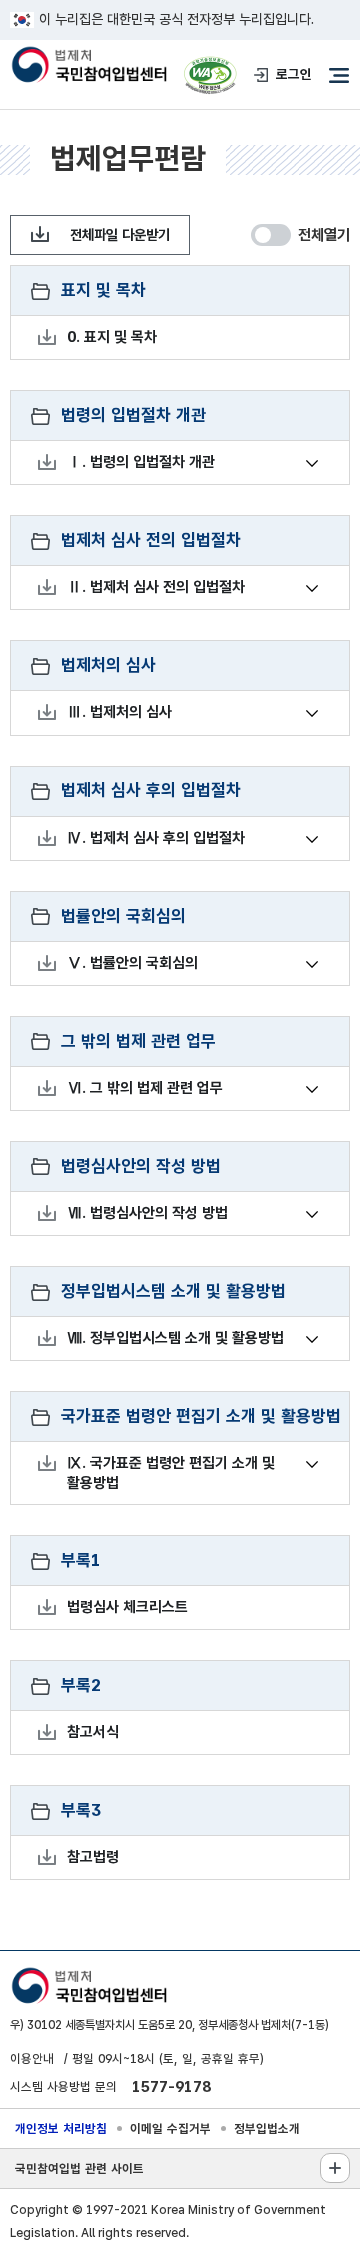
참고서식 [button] (93, 1733)
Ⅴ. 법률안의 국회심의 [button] (133, 964)
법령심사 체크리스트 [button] (128, 1608)
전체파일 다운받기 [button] (120, 234)
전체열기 (324, 234)
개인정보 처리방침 (61, 2128)
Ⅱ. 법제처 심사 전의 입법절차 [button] (156, 588)
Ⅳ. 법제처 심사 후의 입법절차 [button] (156, 839)
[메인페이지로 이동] (88, 66)
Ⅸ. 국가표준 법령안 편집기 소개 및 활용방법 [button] (178, 1472)
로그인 (294, 74)
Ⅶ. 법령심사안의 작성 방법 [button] (148, 1214)
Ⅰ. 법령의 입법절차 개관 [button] (141, 463)
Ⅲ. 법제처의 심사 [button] (120, 713)
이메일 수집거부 (170, 2128)
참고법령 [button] (93, 1858)
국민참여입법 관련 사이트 (79, 2168)
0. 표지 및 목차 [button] (112, 338)
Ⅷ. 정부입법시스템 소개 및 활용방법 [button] (176, 1339)
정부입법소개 (267, 2128)
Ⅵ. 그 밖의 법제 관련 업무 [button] (145, 1089)
